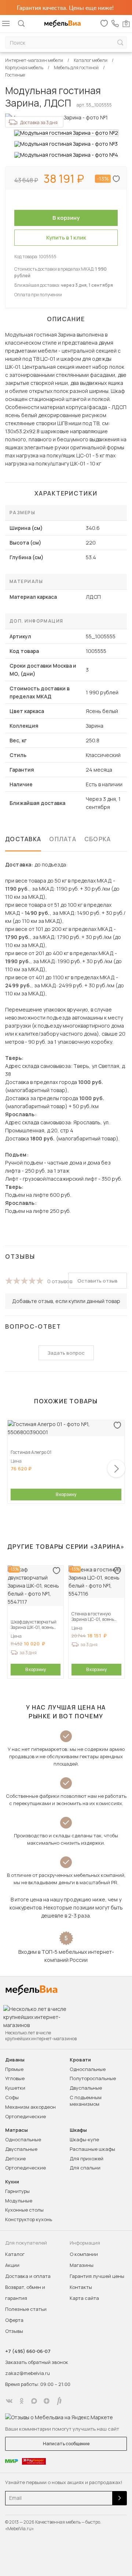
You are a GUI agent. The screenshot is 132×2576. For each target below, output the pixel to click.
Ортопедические (25, 2116)
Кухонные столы (24, 2210)
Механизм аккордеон (30, 2107)
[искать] (120, 43)
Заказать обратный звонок (37, 2362)
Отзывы (14, 2331)
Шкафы (78, 2130)
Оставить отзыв (98, 1281)
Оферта (14, 2320)
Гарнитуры (17, 2191)
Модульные (19, 2201)
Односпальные (88, 2069)
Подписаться (120, 2498)
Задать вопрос (66, 1353)
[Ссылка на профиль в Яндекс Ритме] (59, 2401)
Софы (12, 2097)
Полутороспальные (93, 2078)
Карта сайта (84, 2298)
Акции (12, 2265)
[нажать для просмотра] (66, 133)
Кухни (12, 2182)
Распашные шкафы (92, 2149)
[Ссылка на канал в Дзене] (47, 2401)
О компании (84, 2254)
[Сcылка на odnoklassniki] (22, 2401)
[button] (116, 1469)
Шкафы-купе (84, 2139)
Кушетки (15, 2088)
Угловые (15, 2078)
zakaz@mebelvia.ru (27, 2373)
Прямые (14, 2069)
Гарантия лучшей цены (97, 2276)
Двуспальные (86, 2088)
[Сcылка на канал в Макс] (34, 2401)
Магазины (82, 2265)
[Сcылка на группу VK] (9, 2401)
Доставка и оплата (28, 2276)
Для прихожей (87, 2159)
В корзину (66, 1494)
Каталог (15, 2254)
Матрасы (16, 2130)
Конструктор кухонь (29, 2219)
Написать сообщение (66, 2444)
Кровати (80, 2060)
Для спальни (85, 2168)
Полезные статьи (26, 2309)
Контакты (81, 2287)
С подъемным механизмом (86, 2101)
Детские (15, 2159)
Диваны (15, 2060)
